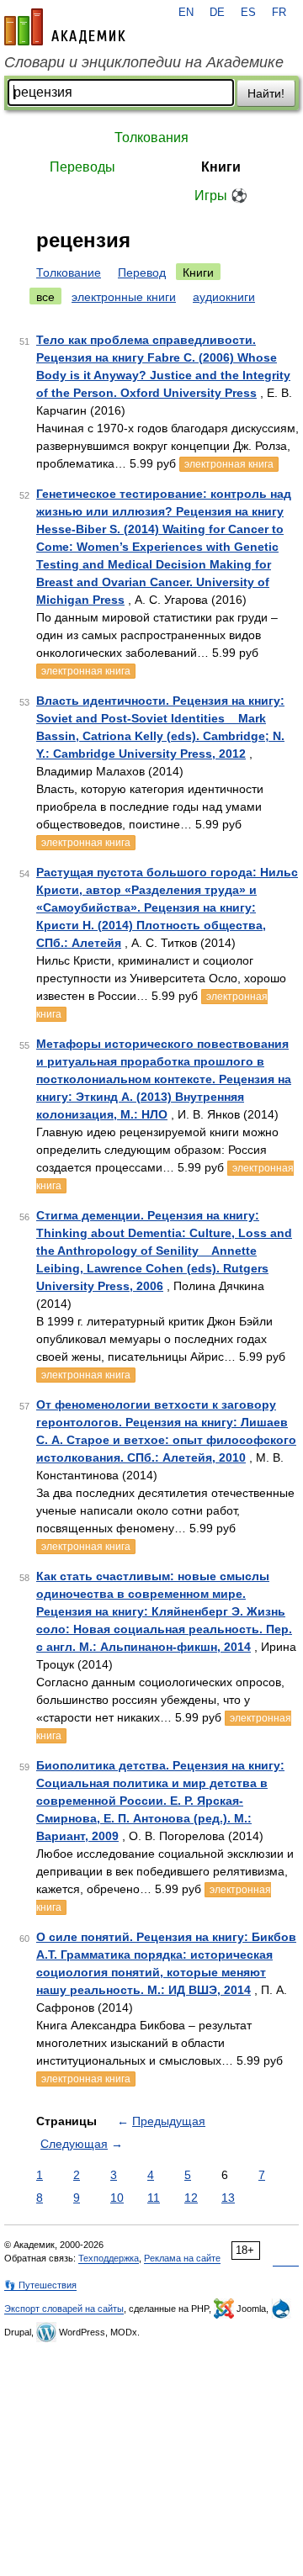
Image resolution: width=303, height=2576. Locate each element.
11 (154, 2198)
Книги (221, 167)
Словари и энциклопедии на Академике (144, 62)
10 (117, 2198)
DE (217, 13)
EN (186, 13)
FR (279, 13)
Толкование (69, 272)
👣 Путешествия (40, 2285)
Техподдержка (109, 2258)
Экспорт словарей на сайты (64, 2309)
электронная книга (229, 464)
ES (248, 13)
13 (228, 2198)
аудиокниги (224, 297)
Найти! (266, 93)
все (45, 297)
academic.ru (65, 27)
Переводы (82, 167)
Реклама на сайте (182, 2258)
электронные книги (124, 297)
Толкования (151, 138)
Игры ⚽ (221, 196)
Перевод (142, 272)
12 (191, 2198)
